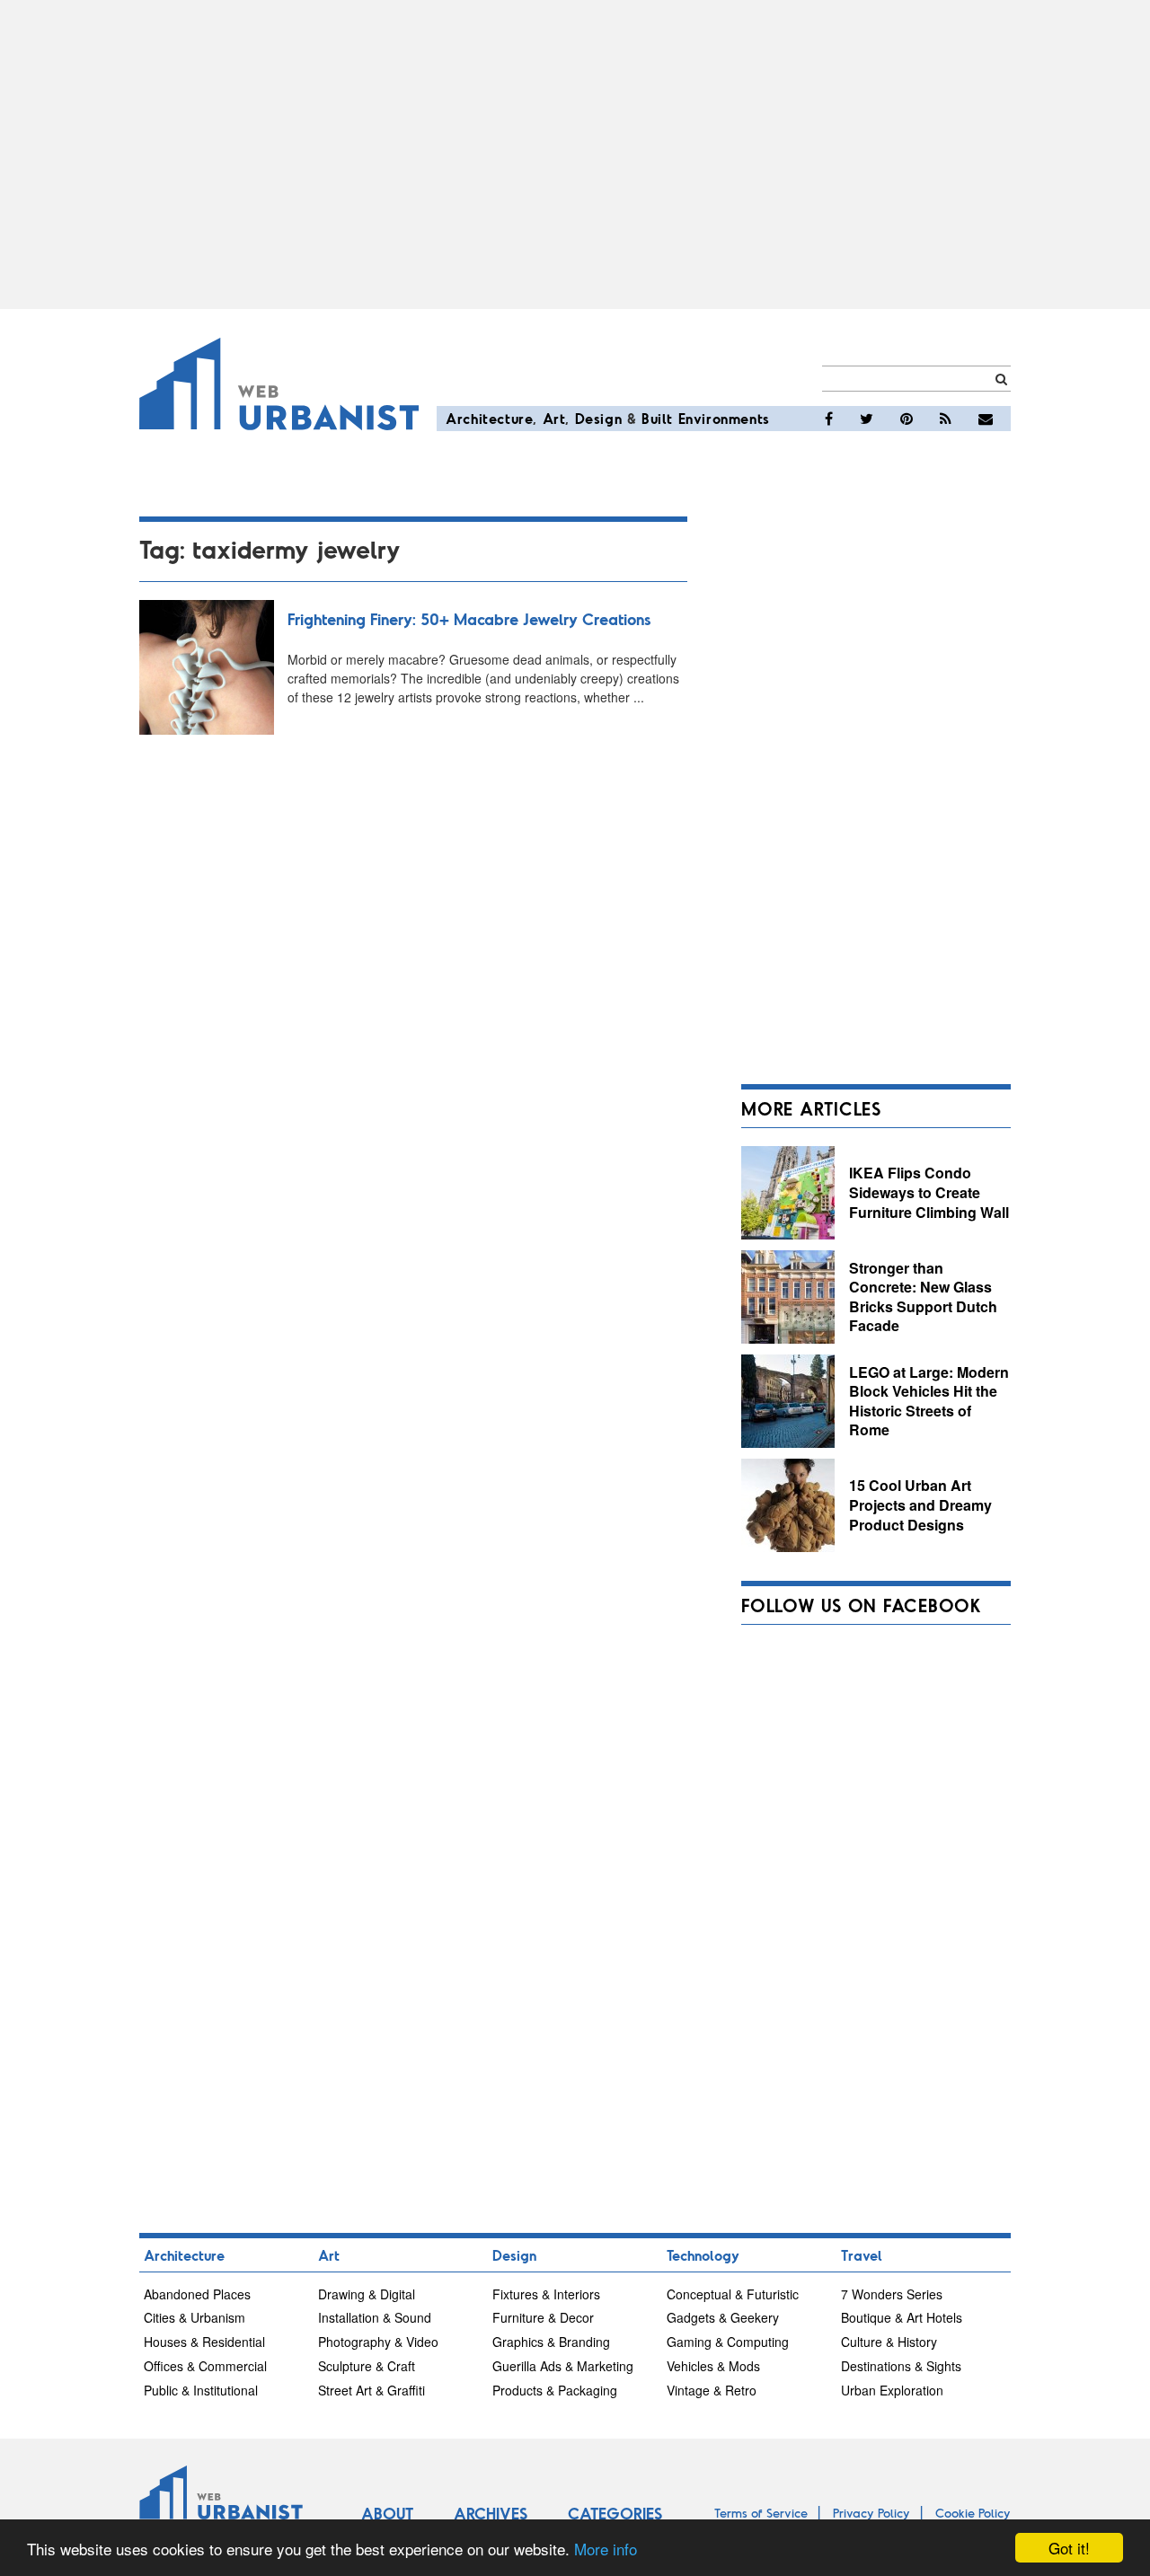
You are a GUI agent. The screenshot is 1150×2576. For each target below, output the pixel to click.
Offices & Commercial (205, 2366)
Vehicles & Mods (713, 2366)
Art (554, 418)
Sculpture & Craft (367, 2366)
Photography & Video (378, 2342)
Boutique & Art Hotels (902, 2317)
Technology (703, 2255)
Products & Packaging (555, 2390)
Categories (615, 2513)
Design (599, 418)
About (387, 2513)
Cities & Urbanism (195, 2317)
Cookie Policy (973, 2513)
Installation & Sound (375, 2317)
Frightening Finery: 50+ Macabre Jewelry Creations (469, 619)
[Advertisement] (575, 154)
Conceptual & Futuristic (733, 2294)
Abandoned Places (197, 2294)
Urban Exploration (892, 2390)
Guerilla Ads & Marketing (563, 2366)
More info (606, 2549)
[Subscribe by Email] (986, 419)
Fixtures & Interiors (546, 2294)
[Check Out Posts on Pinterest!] (907, 419)
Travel (862, 2255)
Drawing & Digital (367, 2294)
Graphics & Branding (551, 2342)
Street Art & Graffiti (372, 2390)
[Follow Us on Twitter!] (867, 419)
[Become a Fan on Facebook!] (829, 419)
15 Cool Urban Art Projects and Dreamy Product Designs (920, 1504)
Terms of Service (761, 2513)
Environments (724, 418)
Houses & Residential (204, 2342)
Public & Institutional (201, 2390)
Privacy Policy (871, 2513)
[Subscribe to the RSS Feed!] (946, 419)
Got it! (1069, 2548)
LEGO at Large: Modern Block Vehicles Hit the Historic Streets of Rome (929, 1401)
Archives (491, 2513)
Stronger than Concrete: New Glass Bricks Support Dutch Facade (923, 1297)
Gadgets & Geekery (723, 2317)
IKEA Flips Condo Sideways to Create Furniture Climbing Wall (929, 1192)
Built (657, 418)
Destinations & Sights (901, 2366)
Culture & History (889, 2342)
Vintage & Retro (712, 2390)
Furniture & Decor (543, 2317)
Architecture (489, 418)
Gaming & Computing (728, 2342)
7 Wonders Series (892, 2294)
